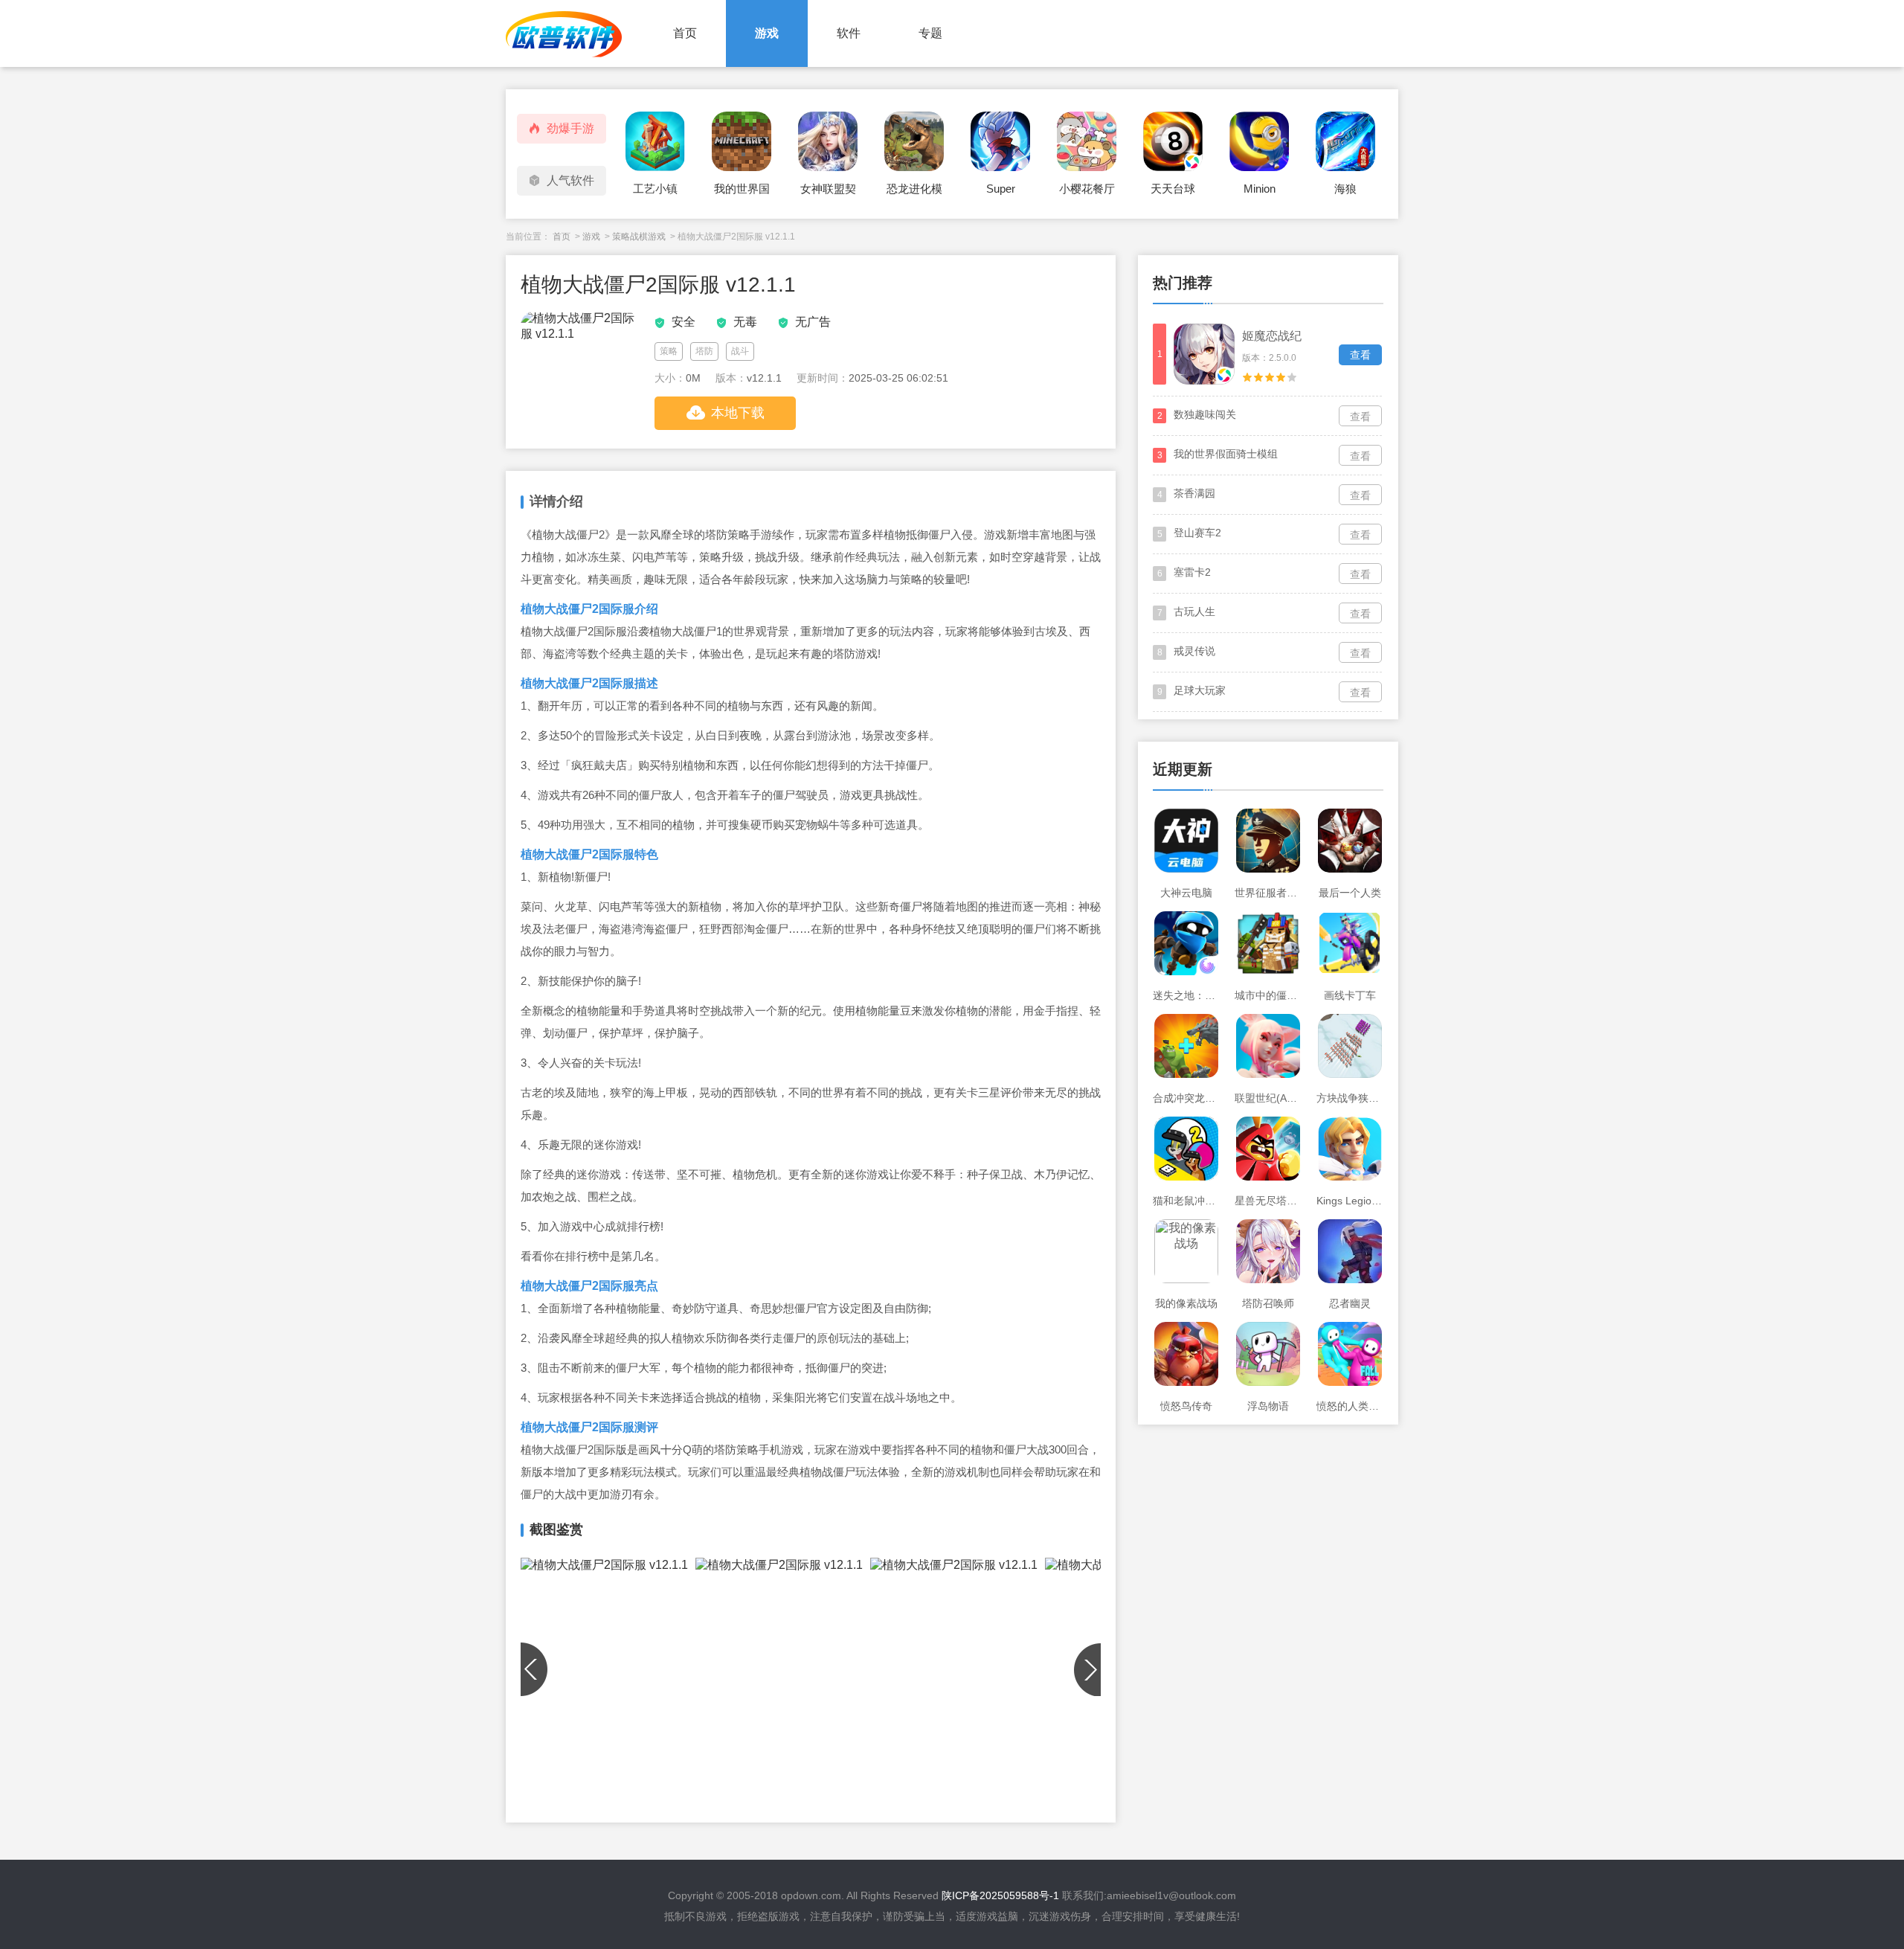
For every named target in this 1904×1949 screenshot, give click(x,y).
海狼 (1345, 189)
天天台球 (1173, 189)
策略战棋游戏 (639, 237)
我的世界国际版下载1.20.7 (742, 193)
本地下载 (738, 413)
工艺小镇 (655, 189)
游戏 (767, 33)
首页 (685, 33)
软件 (849, 33)
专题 (930, 33)
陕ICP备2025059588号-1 (1000, 1895)
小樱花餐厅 (1087, 189)
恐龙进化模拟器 (914, 193)
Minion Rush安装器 (1259, 193)
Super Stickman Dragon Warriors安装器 (1000, 193)
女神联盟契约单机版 (828, 193)
